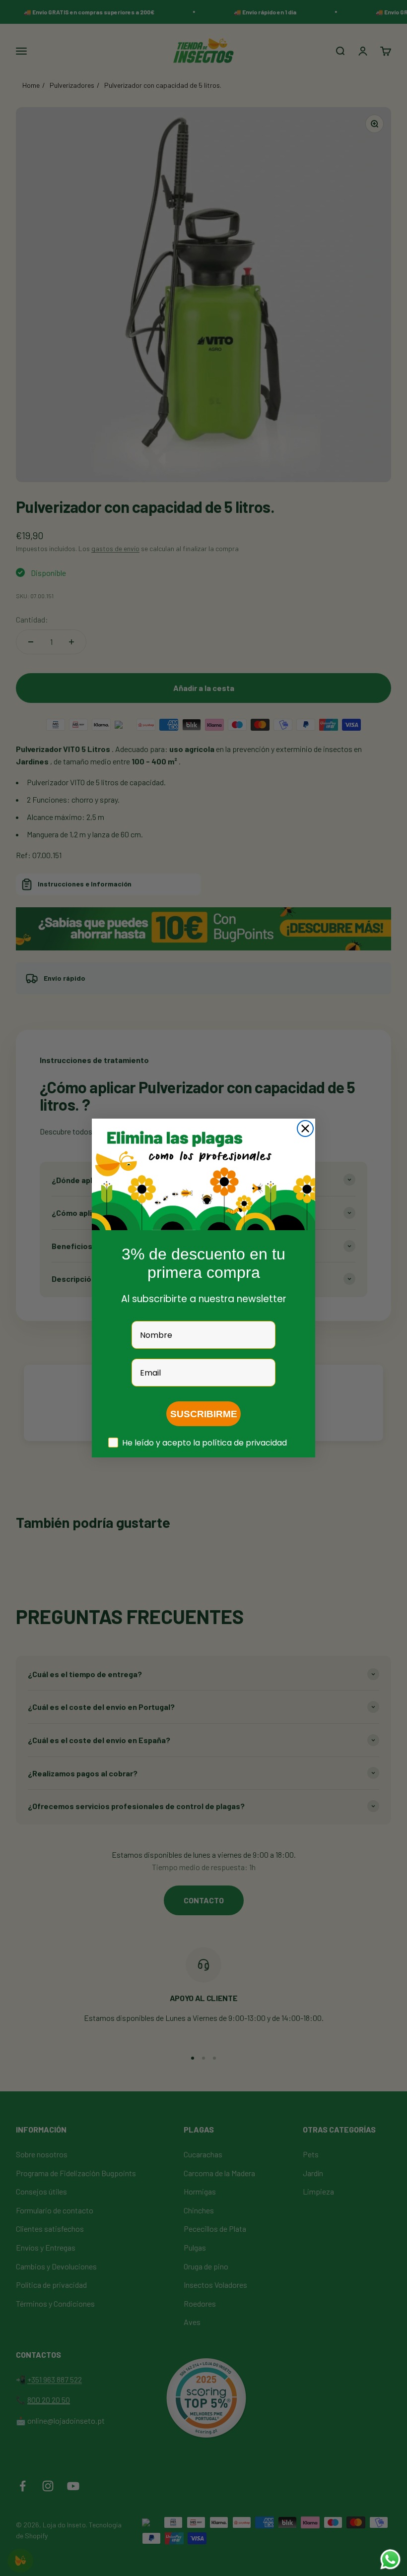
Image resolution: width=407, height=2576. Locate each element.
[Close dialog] (305, 1129)
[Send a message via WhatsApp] (390, 2559)
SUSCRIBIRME (204, 1414)
